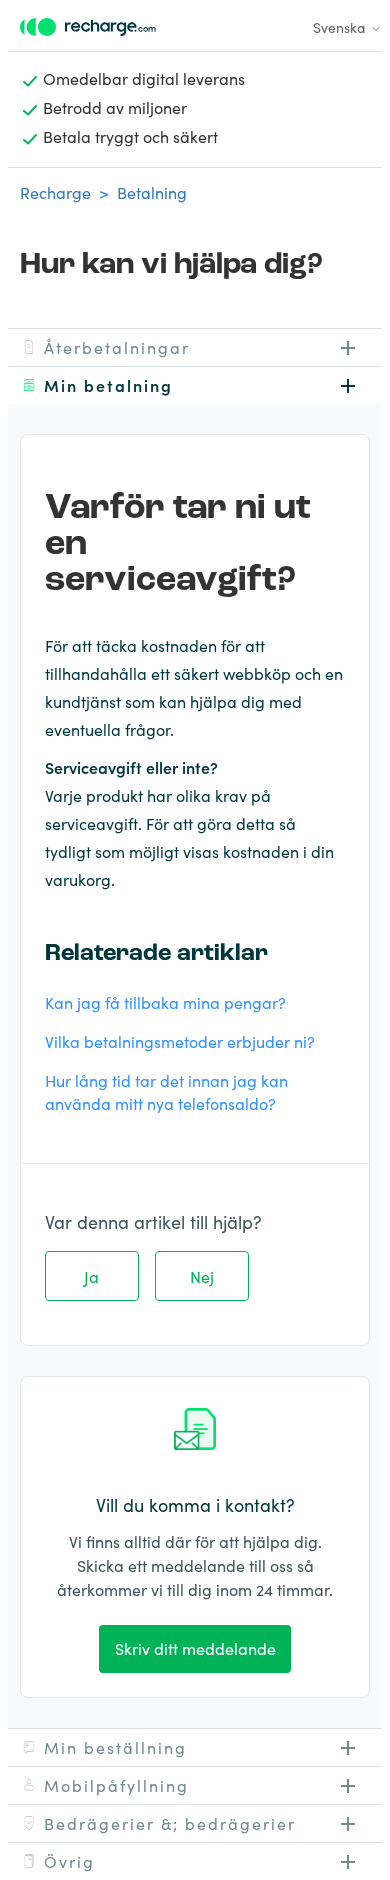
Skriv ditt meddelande (195, 1648)
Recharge (55, 192)
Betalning (152, 192)
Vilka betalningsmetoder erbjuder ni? (180, 1041)
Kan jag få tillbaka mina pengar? (165, 1002)
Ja (91, 1276)
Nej (202, 1276)
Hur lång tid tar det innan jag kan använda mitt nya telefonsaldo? (166, 1091)
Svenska (341, 27)
